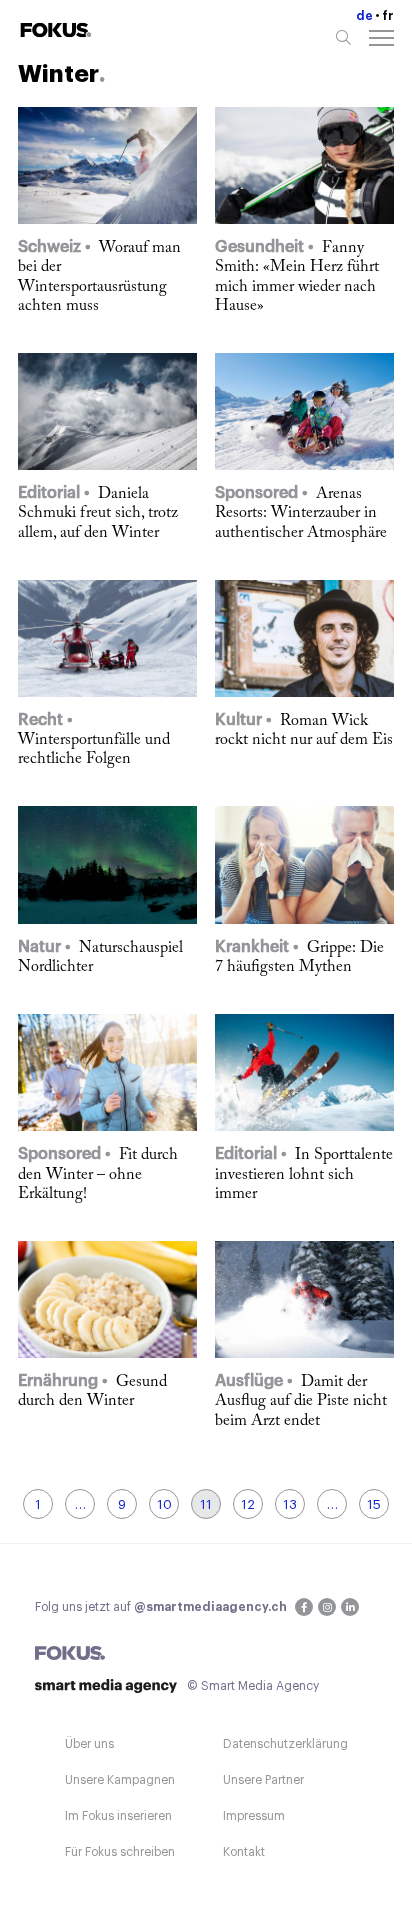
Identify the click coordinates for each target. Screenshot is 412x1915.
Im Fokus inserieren (118, 1816)
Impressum (254, 1816)
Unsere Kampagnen (120, 1780)
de (364, 16)
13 (290, 1504)
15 (374, 1504)
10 (164, 1504)
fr (388, 16)
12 (248, 1504)
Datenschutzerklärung (285, 1744)
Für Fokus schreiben (120, 1852)
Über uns (89, 1744)
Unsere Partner (263, 1780)
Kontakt (244, 1852)
